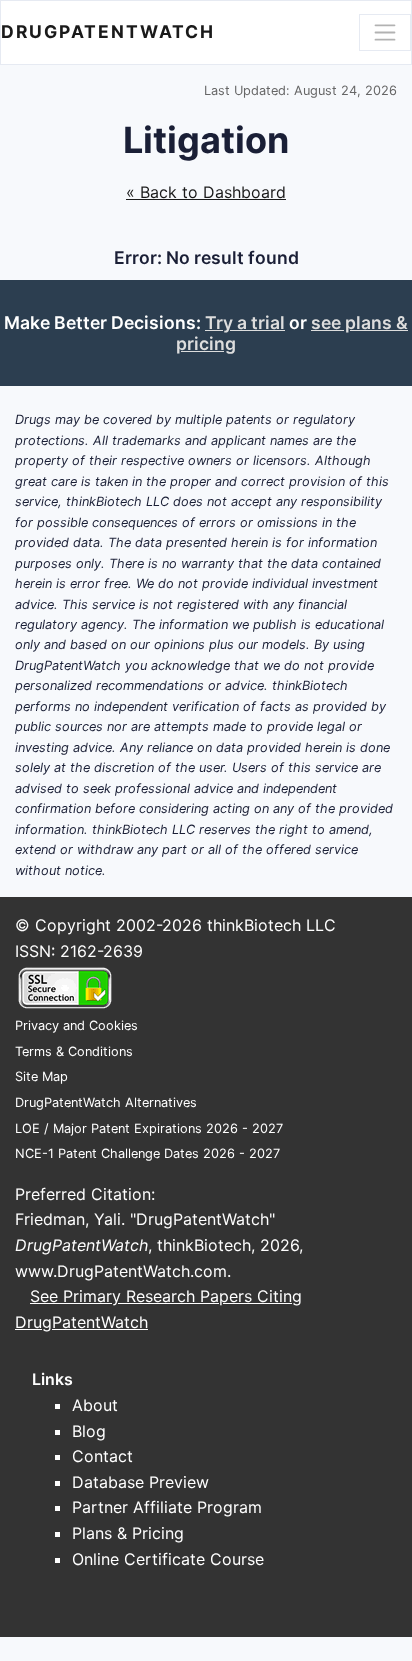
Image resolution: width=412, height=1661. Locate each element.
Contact (102, 1456)
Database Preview (140, 1482)
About (95, 1405)
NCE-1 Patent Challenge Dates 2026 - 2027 (147, 1153)
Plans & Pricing (128, 1533)
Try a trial (245, 322)
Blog (89, 1431)
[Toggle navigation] (385, 32)
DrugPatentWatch (108, 31)
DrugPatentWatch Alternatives (106, 1102)
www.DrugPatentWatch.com (121, 1271)
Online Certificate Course (168, 1559)
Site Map (41, 1076)
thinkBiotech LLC (271, 925)
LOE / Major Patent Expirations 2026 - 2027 (149, 1128)
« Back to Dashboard (206, 192)
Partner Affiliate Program (167, 1507)
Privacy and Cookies (76, 1025)
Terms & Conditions (74, 1051)
